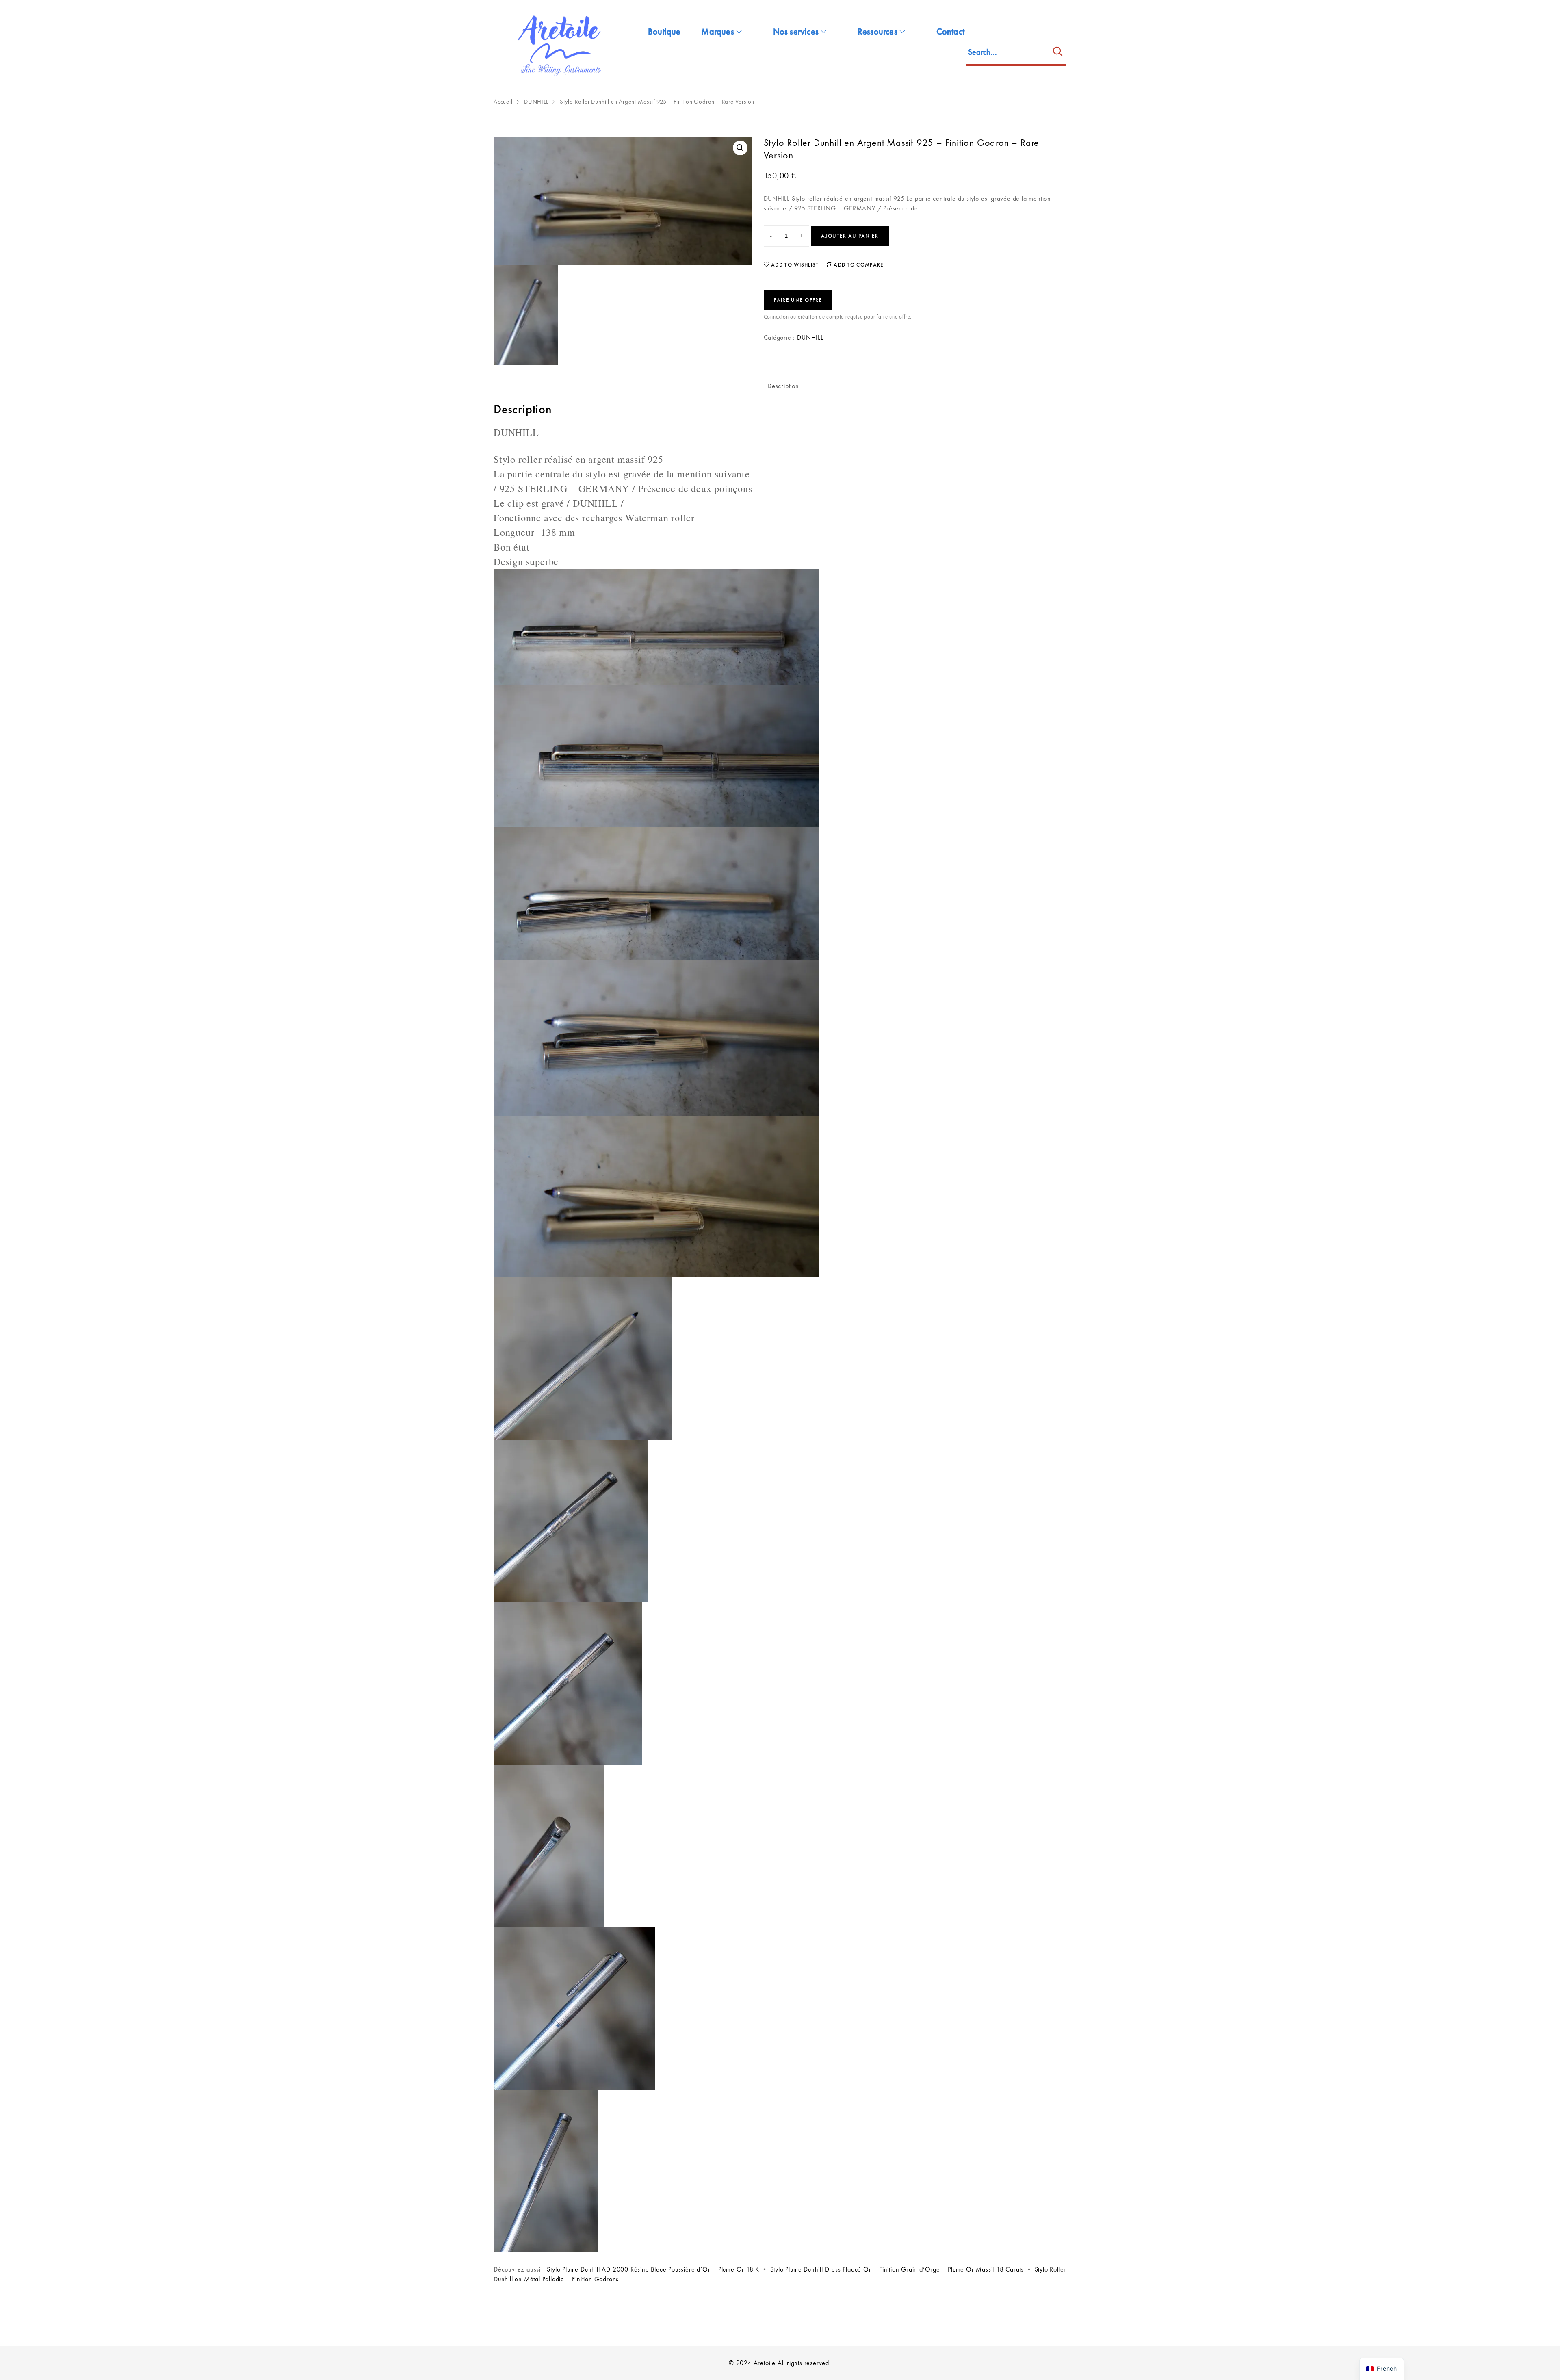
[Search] (1058, 53)
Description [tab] (783, 386)
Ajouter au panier (850, 236)
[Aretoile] (561, 43)
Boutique (664, 31)
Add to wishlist (794, 265)
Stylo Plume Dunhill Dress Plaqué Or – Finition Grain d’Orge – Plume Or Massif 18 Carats (897, 2269)
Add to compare (858, 265)
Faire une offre (798, 300)
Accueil (503, 102)
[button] (740, 148)
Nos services (796, 31)
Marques (717, 31)
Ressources (877, 31)
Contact (950, 31)
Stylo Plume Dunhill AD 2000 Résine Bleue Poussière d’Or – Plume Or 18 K (653, 2269)
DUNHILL (536, 102)
